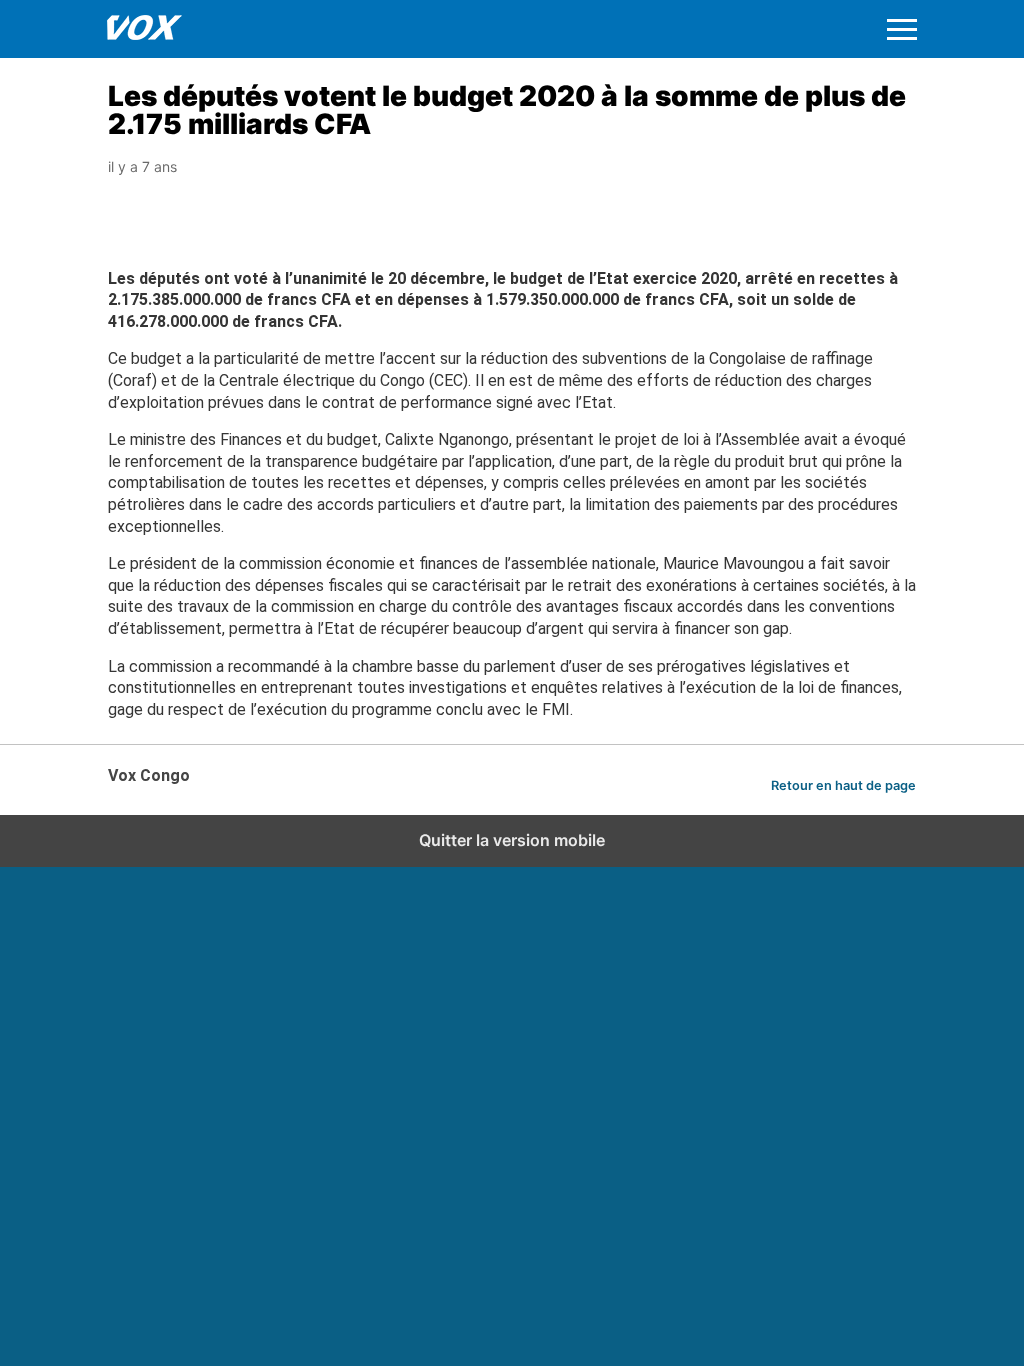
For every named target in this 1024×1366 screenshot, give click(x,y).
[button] (902, 29)
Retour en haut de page (843, 785)
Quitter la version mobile (512, 840)
